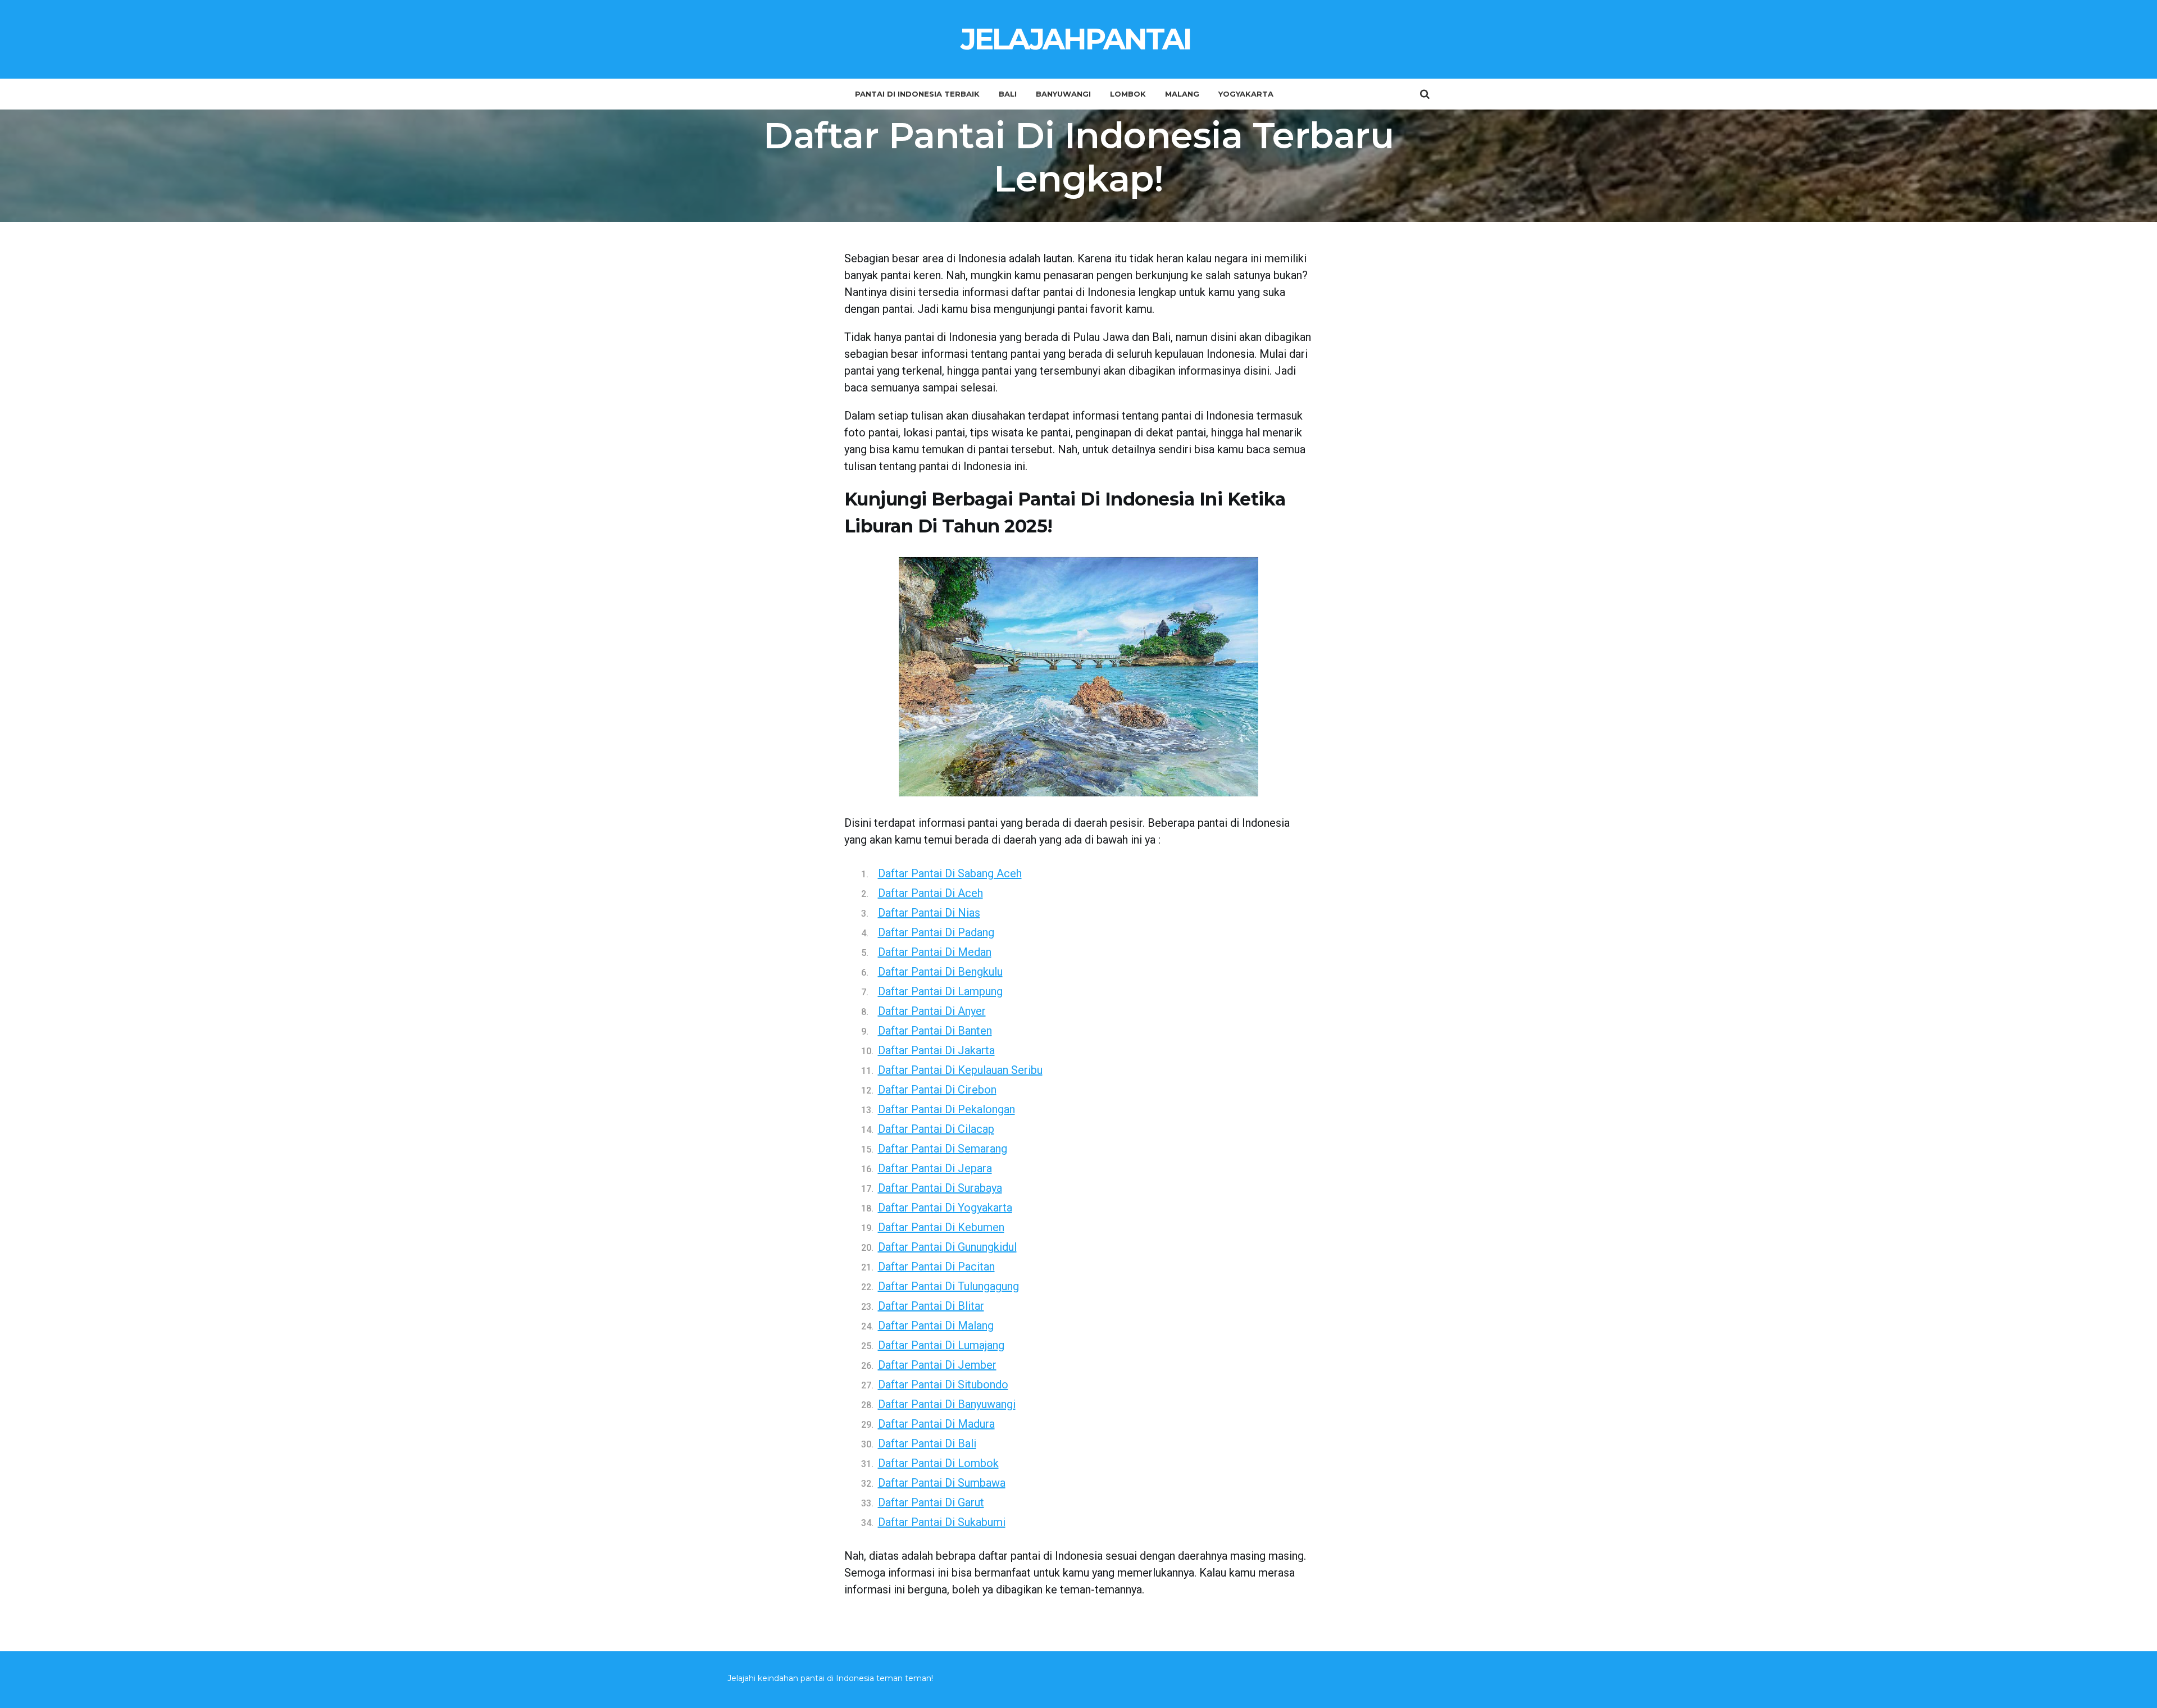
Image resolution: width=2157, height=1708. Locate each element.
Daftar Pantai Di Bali (927, 1443)
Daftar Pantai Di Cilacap (936, 1129)
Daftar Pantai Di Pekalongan (946, 1109)
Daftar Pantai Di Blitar (931, 1306)
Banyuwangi (1063, 94)
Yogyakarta (1246, 94)
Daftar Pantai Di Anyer (932, 1011)
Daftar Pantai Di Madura (936, 1424)
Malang (1182, 94)
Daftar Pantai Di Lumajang (941, 1345)
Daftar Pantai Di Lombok (938, 1463)
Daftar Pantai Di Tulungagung (948, 1286)
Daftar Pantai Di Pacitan (936, 1267)
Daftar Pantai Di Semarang (943, 1149)
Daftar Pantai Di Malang (936, 1326)
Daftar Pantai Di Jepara (935, 1168)
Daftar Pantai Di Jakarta (936, 1050)
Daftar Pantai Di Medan (935, 952)
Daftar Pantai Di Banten (935, 1031)
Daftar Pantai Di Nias (929, 913)
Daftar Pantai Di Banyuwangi (947, 1404)
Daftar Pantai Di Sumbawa (942, 1483)
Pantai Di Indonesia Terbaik (917, 94)
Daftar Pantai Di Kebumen (941, 1227)
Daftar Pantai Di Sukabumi (942, 1522)
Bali (1008, 94)
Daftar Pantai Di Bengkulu (940, 972)
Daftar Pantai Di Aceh (930, 893)
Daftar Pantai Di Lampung (940, 991)
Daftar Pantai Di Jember (937, 1365)
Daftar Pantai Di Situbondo (943, 1384)
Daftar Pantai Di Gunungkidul (947, 1247)
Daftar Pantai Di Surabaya (940, 1188)
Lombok (1128, 94)
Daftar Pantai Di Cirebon (937, 1090)
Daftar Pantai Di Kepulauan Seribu (960, 1070)
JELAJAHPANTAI (1076, 39)
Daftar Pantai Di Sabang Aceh (950, 873)
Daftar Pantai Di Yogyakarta (945, 1208)
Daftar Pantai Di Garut (931, 1502)
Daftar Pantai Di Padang (936, 932)
